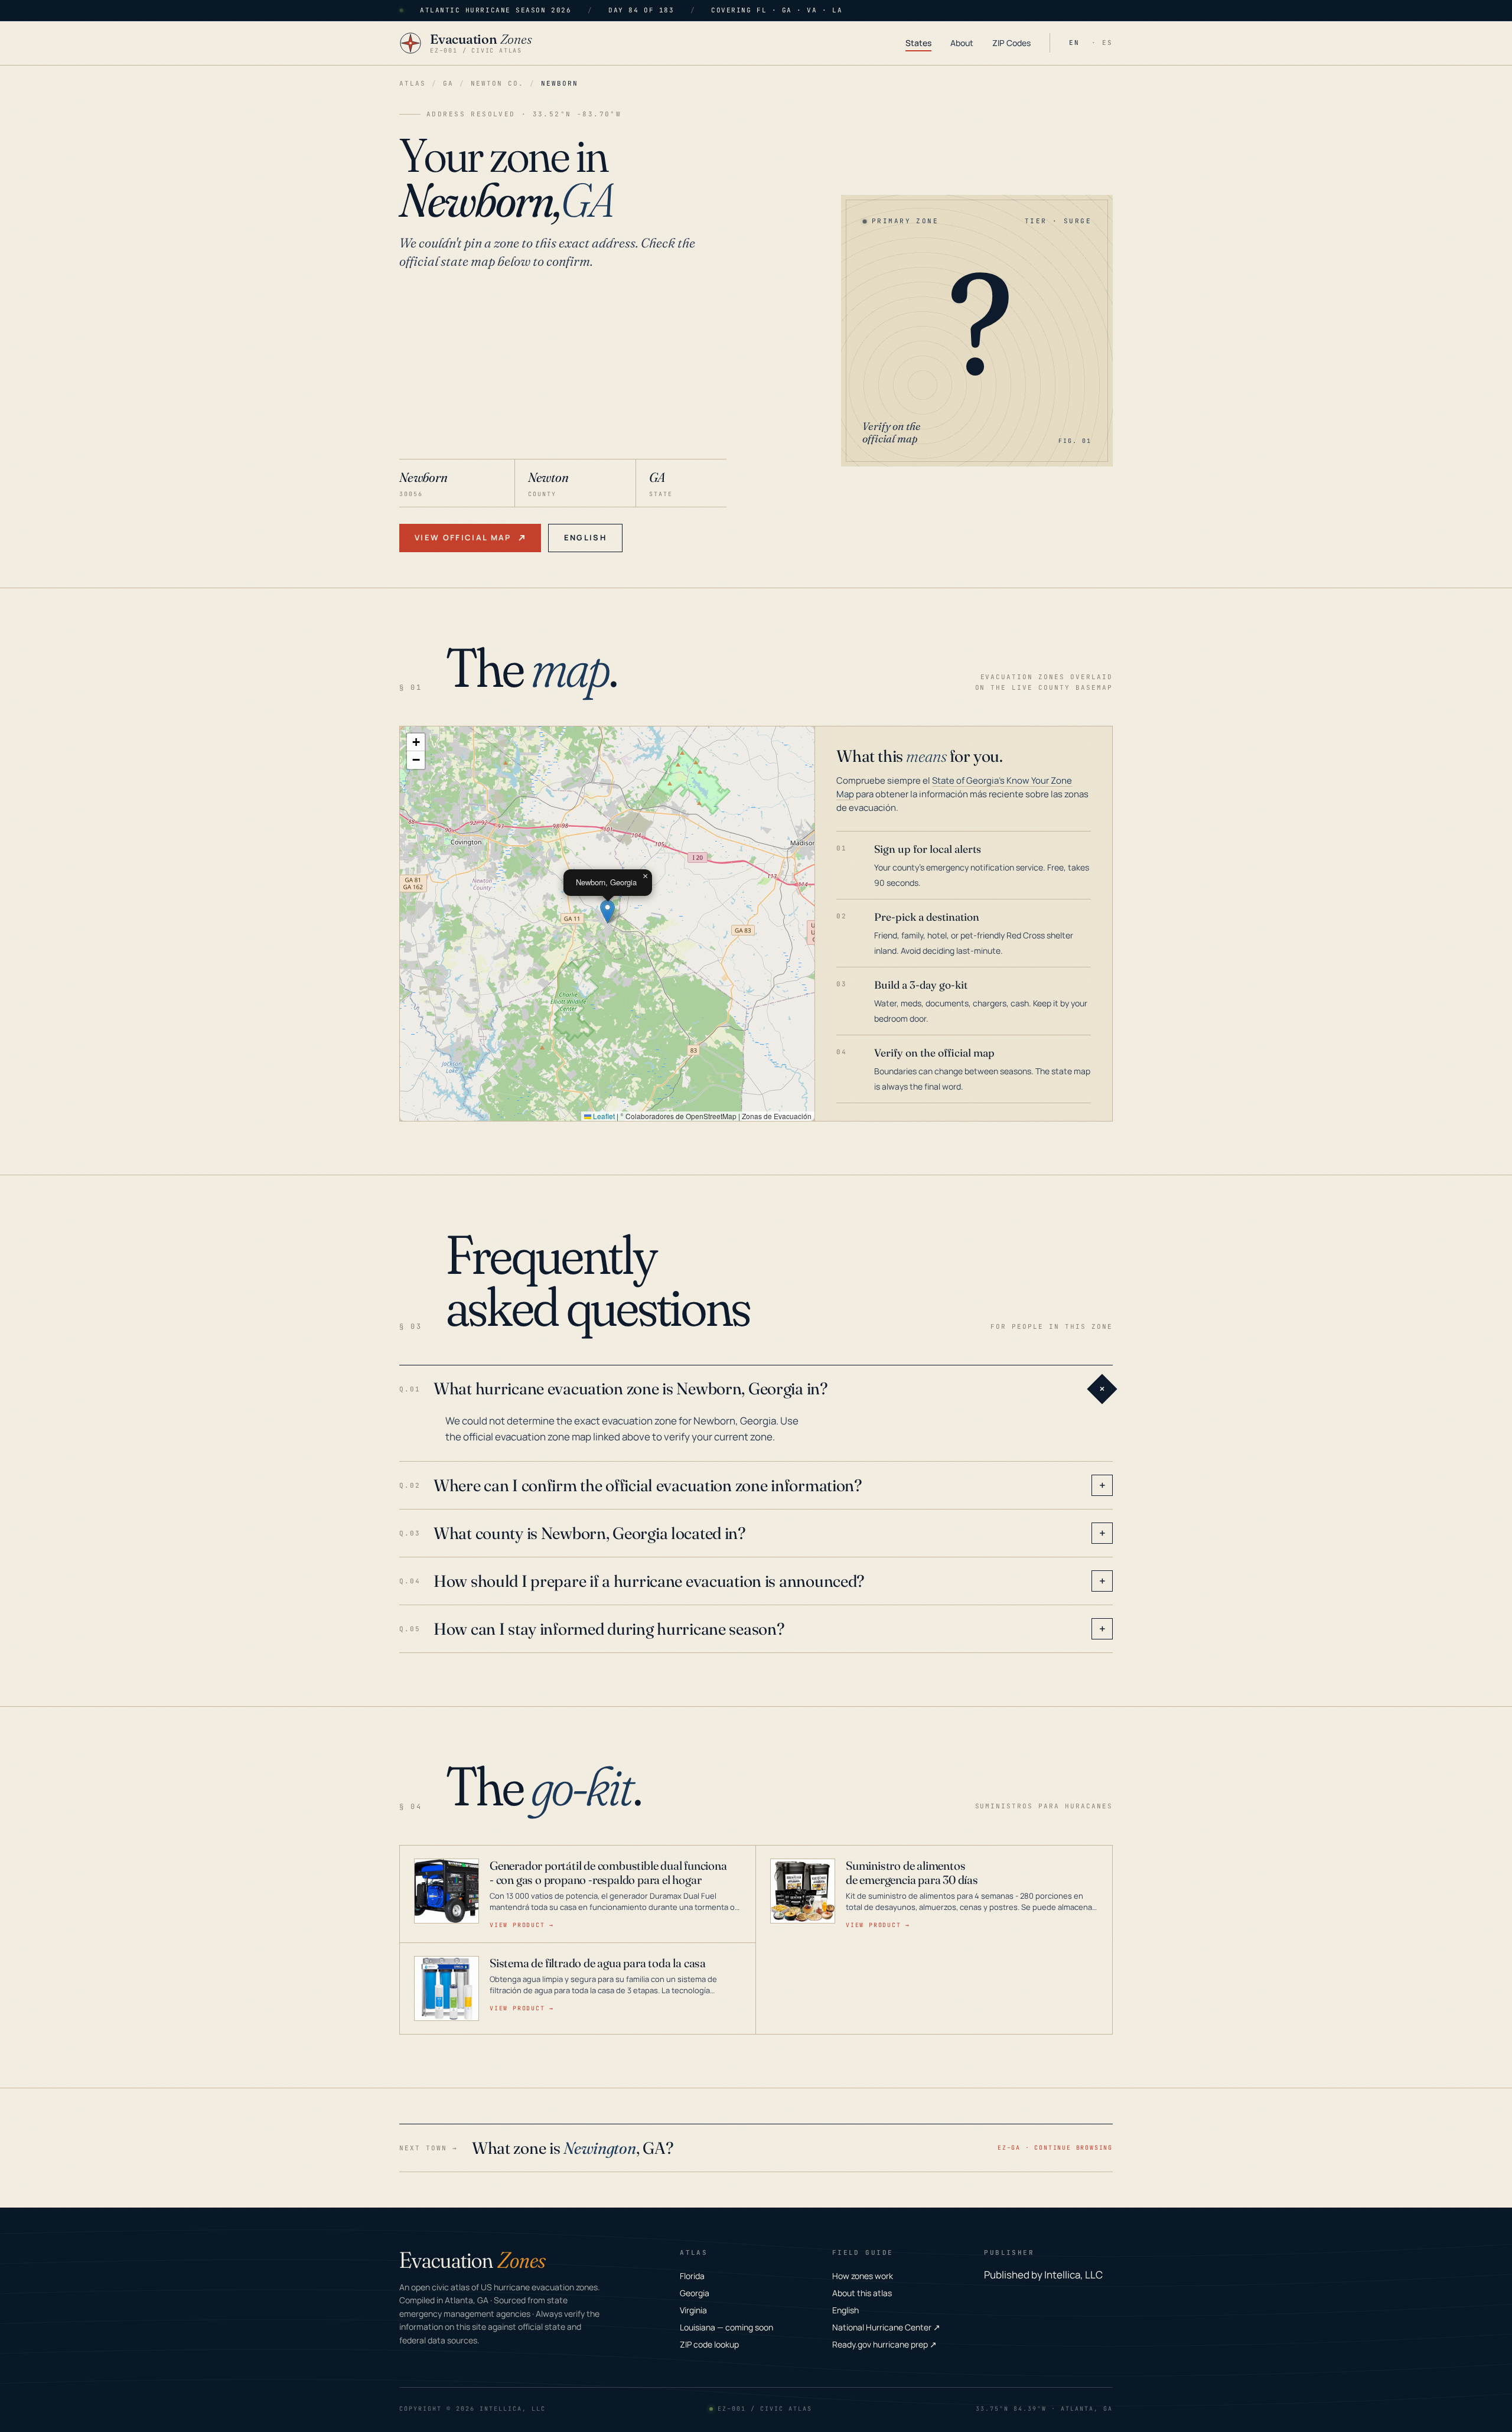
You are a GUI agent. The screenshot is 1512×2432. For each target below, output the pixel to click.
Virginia (693, 2310)
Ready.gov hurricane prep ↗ (884, 2344)
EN (1074, 43)
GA (448, 83)
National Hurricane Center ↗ (886, 2327)
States (918, 43)
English (585, 537)
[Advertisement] (563, 370)
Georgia (695, 2293)
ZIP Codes (1011, 43)
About (962, 43)
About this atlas (862, 2293)
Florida (692, 2276)
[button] (607, 912)
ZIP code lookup (709, 2344)
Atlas (413, 83)
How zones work (863, 2276)
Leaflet (603, 1116)
